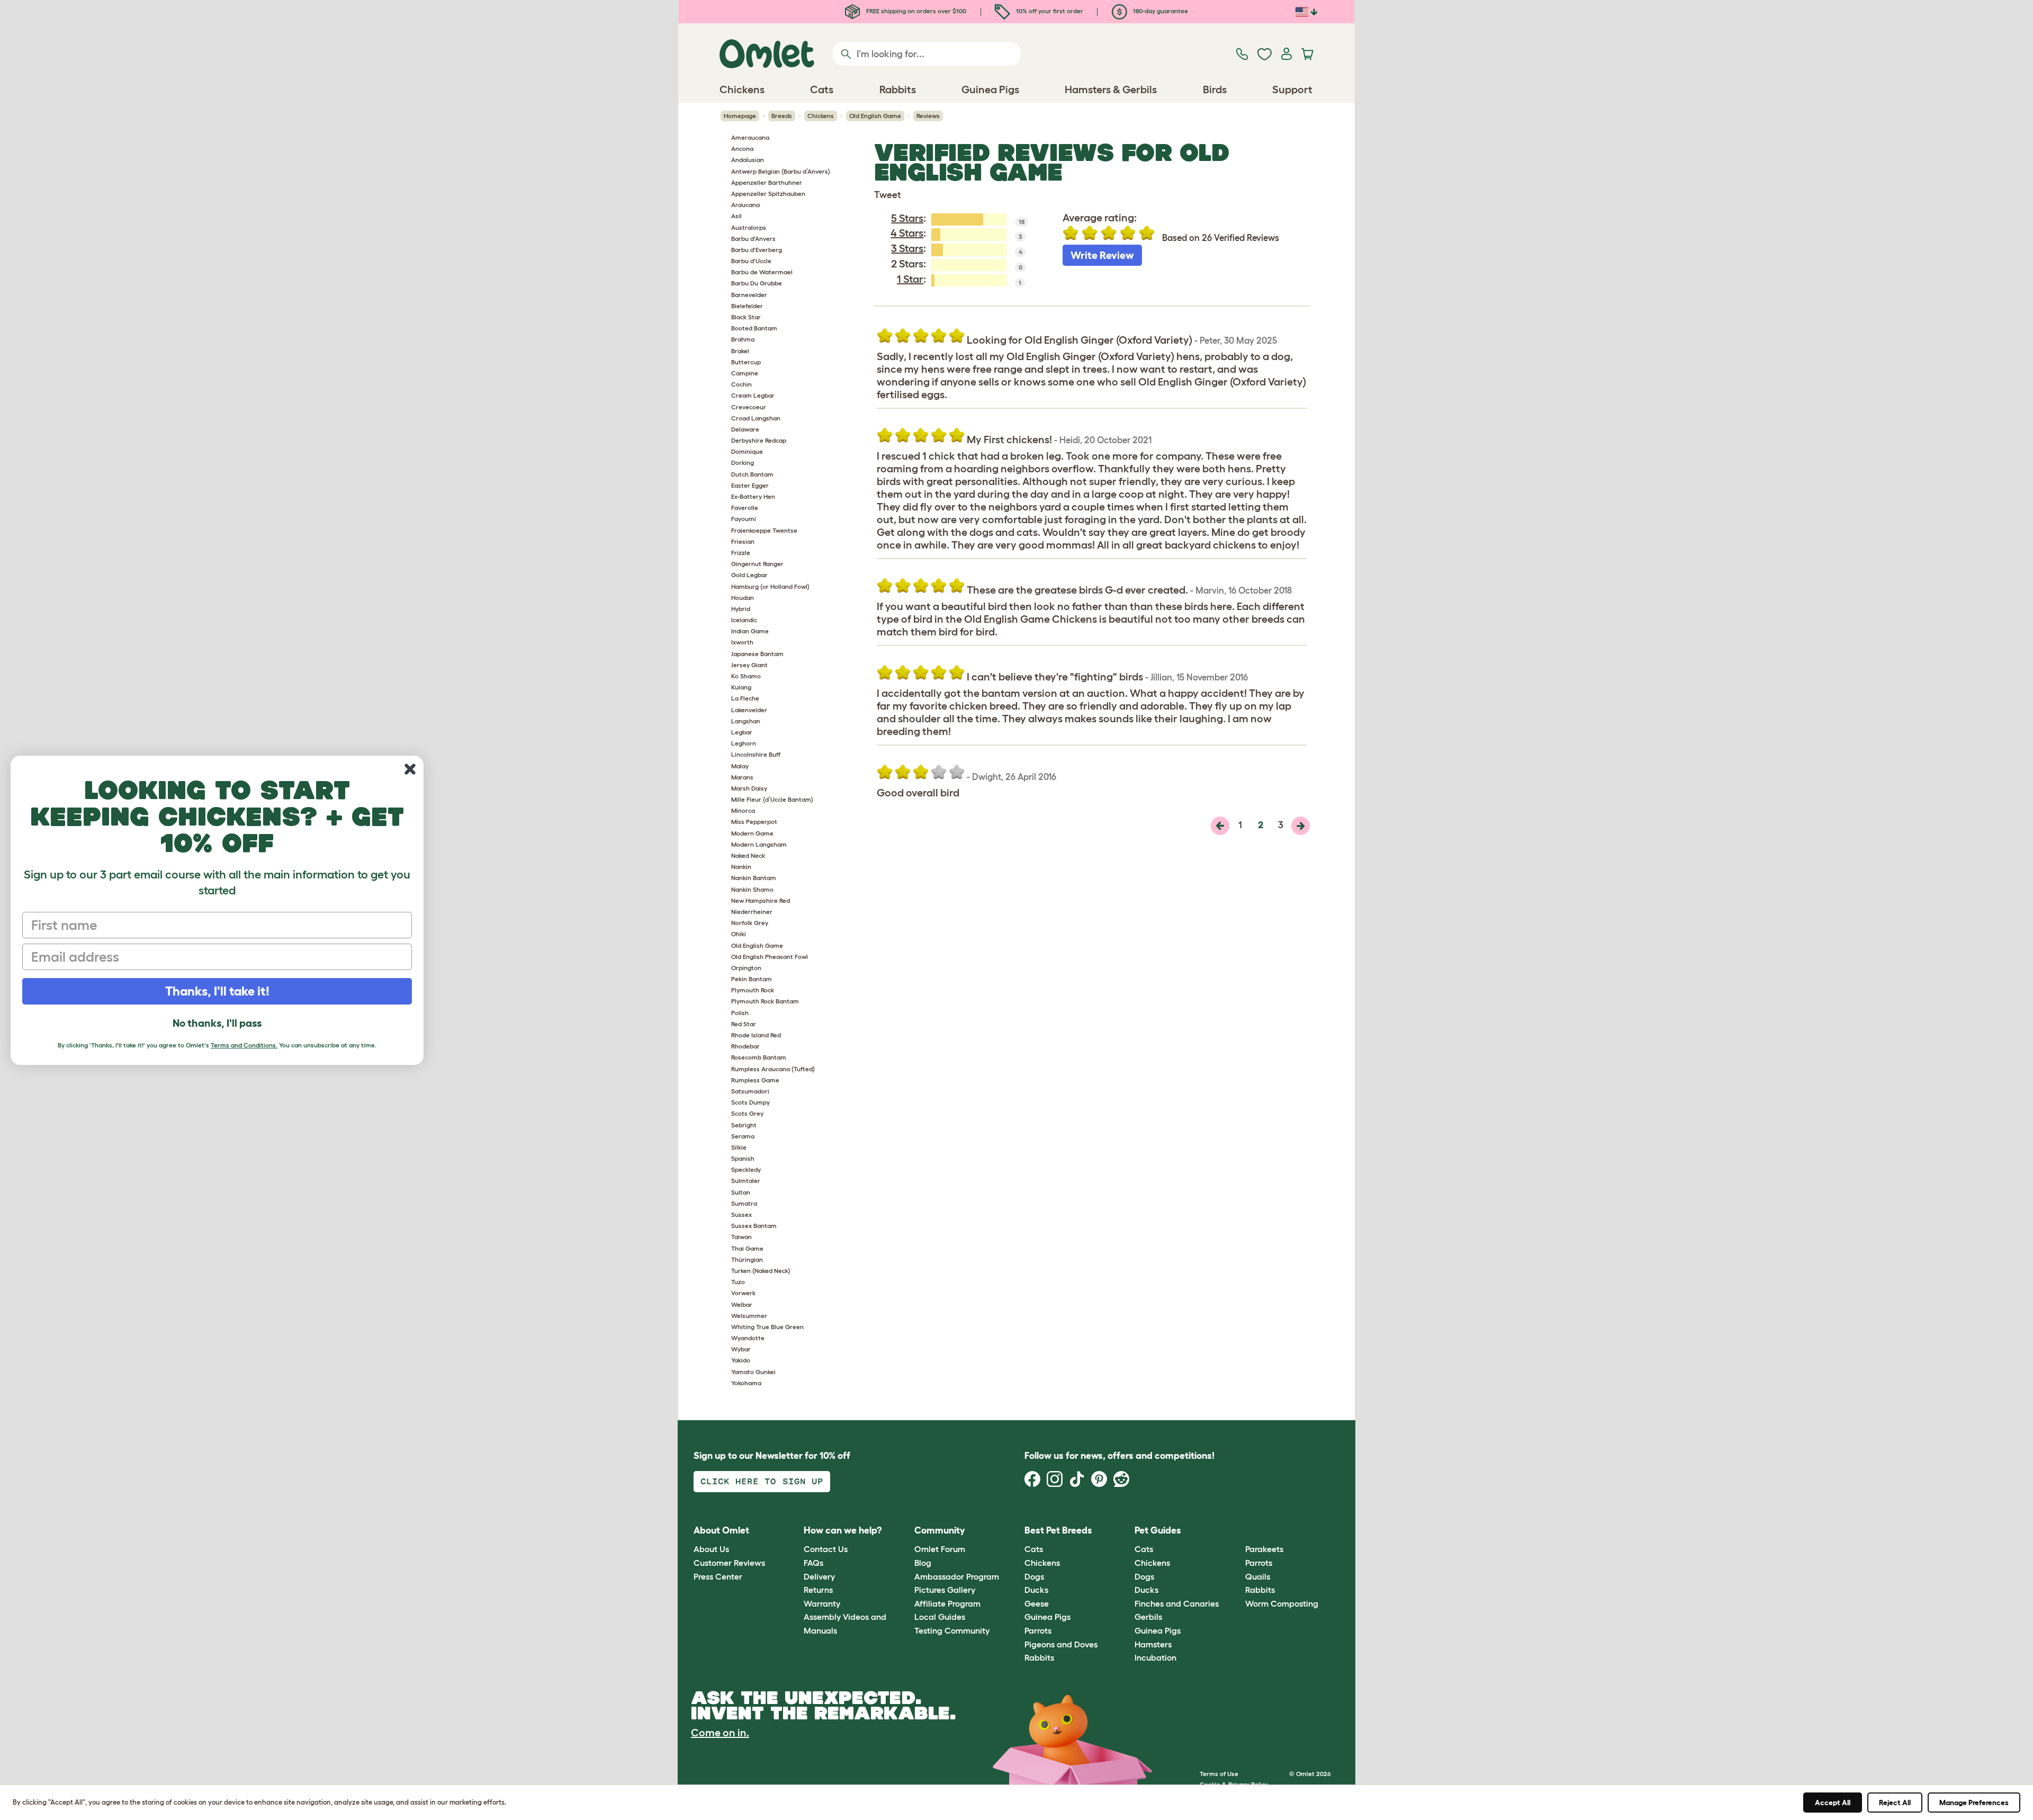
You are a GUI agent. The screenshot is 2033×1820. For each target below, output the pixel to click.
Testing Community (952, 1630)
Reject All (1895, 1803)
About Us (711, 1549)
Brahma (743, 339)
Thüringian (747, 1259)
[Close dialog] (410, 769)
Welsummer (749, 1316)
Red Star (744, 1024)
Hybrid (741, 609)
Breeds (782, 116)
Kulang (741, 687)
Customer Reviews (729, 1563)
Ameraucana (750, 137)
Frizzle (741, 553)
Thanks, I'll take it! (217, 991)
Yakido (741, 1360)
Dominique (747, 451)
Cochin (741, 384)
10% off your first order (1049, 11)
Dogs (1034, 1576)
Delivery (819, 1576)
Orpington (746, 968)
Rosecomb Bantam (759, 1057)
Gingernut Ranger (757, 564)
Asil (736, 216)
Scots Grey (747, 1113)
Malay (740, 766)
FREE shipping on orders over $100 (915, 11)
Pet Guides (1158, 1530)
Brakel (740, 351)
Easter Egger (750, 485)
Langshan (746, 721)
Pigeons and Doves (1061, 1644)
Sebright (744, 1125)
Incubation (1155, 1657)
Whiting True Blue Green (767, 1327)
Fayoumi (744, 519)
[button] (1237, 1531)
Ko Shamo (746, 676)
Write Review (1102, 255)
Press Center (718, 1576)
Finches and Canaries (1177, 1603)
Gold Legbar (749, 575)
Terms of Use (1219, 1774)
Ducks (1036, 1590)
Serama (743, 1136)
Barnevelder (749, 295)
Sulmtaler (746, 1181)
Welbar (742, 1305)
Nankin (741, 867)
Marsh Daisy (749, 788)
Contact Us (826, 1549)
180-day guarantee (1160, 11)
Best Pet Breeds (1058, 1530)
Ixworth (742, 642)
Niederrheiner (752, 912)
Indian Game (750, 631)
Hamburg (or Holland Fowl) (770, 586)
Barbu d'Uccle (751, 261)
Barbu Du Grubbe (757, 283)
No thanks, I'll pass (217, 1023)
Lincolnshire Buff (756, 754)
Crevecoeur (749, 407)
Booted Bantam (754, 328)
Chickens (821, 116)
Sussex (741, 1214)
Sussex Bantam (754, 1226)
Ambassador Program (957, 1576)
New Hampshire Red (761, 900)
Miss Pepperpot (754, 822)
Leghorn (744, 743)
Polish (740, 1013)
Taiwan (741, 1237)
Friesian (743, 541)
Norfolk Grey (750, 923)
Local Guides (940, 1617)
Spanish (743, 1158)
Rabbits (1039, 1657)
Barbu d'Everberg (757, 250)
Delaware (745, 429)
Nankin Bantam (754, 878)
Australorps (749, 227)
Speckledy (746, 1169)
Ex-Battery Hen (753, 496)
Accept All (1833, 1803)
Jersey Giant (749, 665)
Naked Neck (748, 855)
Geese (1037, 1603)
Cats (1034, 1549)
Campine (745, 373)
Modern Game (752, 833)
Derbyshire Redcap (759, 440)
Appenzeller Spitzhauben (768, 194)
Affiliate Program (947, 1603)
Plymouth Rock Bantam (765, 1001)
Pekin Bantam (752, 979)
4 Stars (907, 233)
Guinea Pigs (1047, 1617)
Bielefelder (747, 306)
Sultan (741, 1192)
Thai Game (747, 1248)
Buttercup (746, 362)
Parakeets (1264, 1549)
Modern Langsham (759, 844)
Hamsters (1153, 1644)
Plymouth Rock (753, 990)
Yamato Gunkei (753, 1372)
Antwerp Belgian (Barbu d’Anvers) (781, 171)
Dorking (743, 463)
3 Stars (907, 248)
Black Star (746, 317)
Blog (923, 1563)
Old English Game (875, 116)
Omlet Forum (940, 1549)
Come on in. (720, 1733)
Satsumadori (750, 1091)
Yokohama (746, 1383)
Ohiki (739, 934)
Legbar (742, 732)
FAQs (813, 1563)
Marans (742, 777)
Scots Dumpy (750, 1102)
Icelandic (744, 620)
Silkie (739, 1147)
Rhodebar (745, 1046)
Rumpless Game (755, 1080)
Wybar (741, 1349)
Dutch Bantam (752, 474)
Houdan (743, 598)
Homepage (740, 116)
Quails (1258, 1576)
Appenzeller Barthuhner (767, 182)
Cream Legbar (753, 395)
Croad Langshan (756, 418)
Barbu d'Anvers (753, 239)
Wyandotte (748, 1338)
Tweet (888, 195)
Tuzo (738, 1282)
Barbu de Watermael (762, 272)
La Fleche (745, 698)
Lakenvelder (749, 710)
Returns (818, 1590)
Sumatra (744, 1203)
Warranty (822, 1603)
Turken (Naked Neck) (761, 1271)
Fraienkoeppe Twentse (764, 530)
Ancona (742, 149)
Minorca (743, 810)
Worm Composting (1282, 1603)
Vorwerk (743, 1293)
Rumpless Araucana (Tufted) (773, 1069)
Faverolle (745, 508)
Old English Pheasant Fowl (770, 957)
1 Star (910, 279)
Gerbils (1148, 1617)
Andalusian (748, 160)
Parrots (1038, 1630)
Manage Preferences (1974, 1803)
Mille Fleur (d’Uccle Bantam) (772, 799)
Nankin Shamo (752, 889)
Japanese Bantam (757, 654)
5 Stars (907, 218)
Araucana (745, 205)
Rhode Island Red (756, 1035)
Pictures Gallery (945, 1590)
